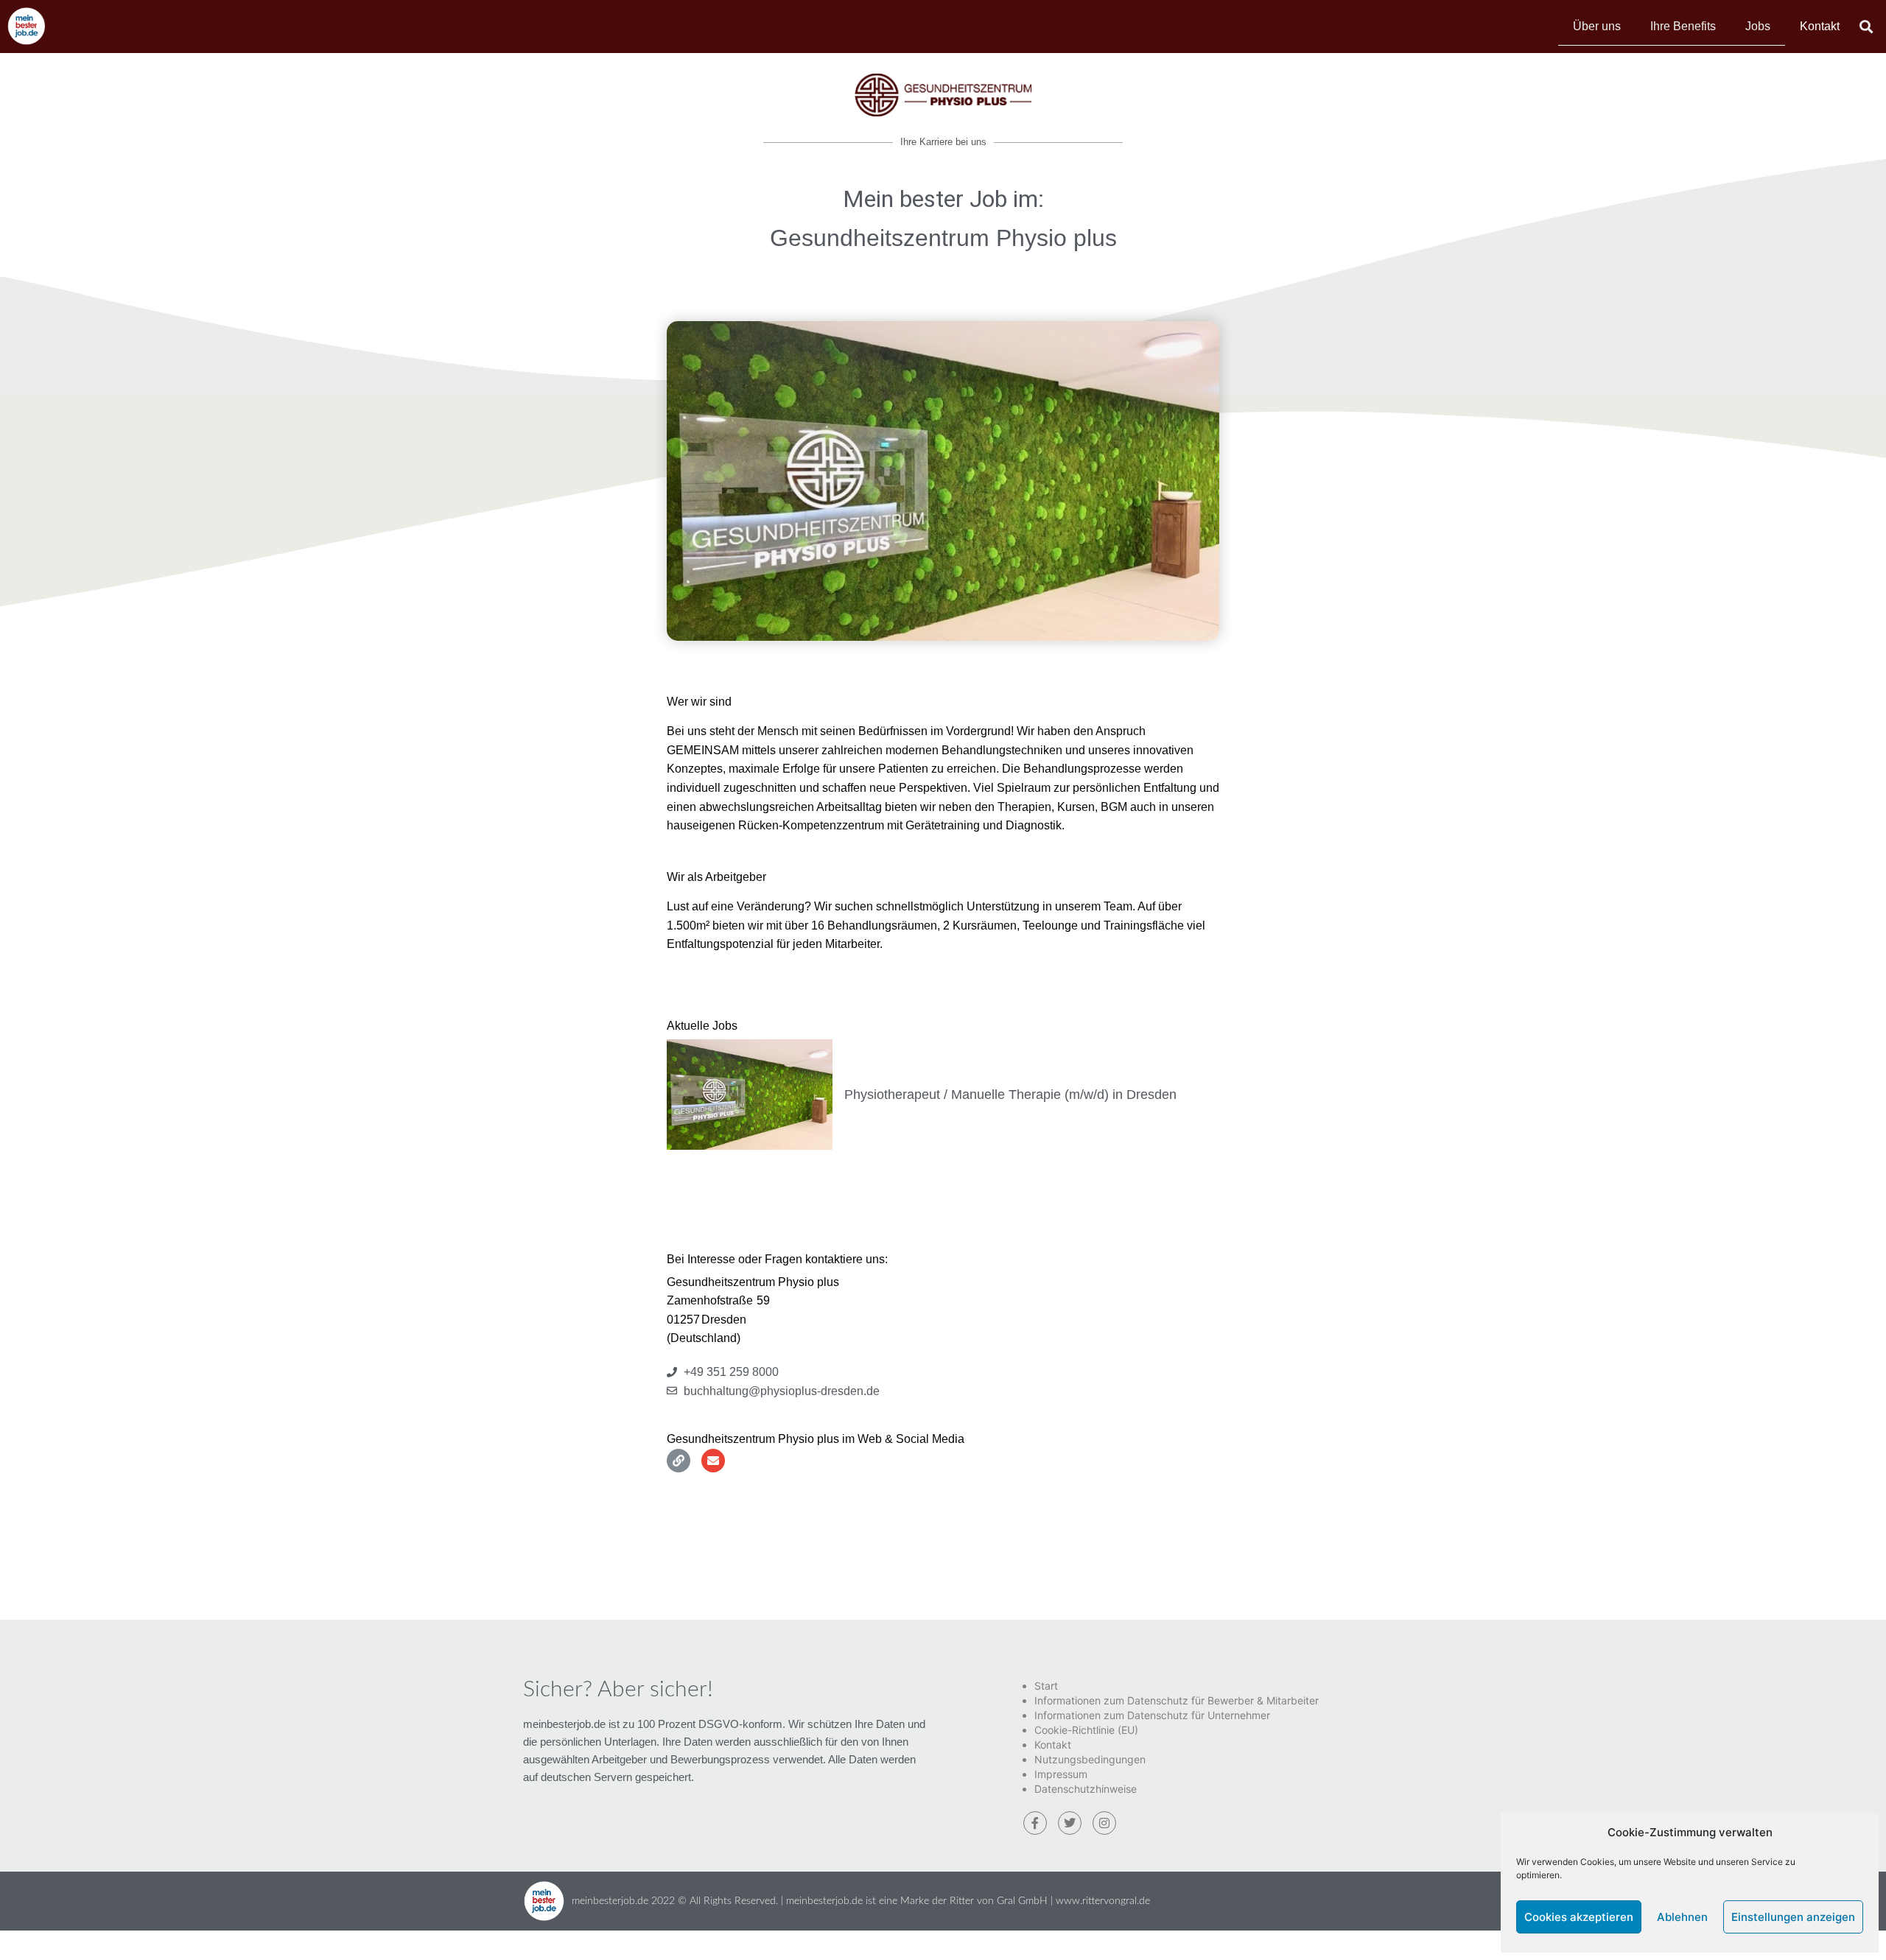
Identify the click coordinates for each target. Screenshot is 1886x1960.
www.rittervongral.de (1103, 1901)
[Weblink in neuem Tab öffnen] (679, 1461)
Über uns (1597, 26)
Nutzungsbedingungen (1090, 1759)
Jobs (1758, 26)
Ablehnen (1682, 1917)
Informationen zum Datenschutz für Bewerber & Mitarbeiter (1177, 1700)
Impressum (1061, 1774)
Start (1046, 1686)
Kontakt (1820, 26)
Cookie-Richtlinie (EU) (1086, 1730)
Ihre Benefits (1683, 26)
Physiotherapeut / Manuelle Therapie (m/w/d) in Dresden (1010, 1095)
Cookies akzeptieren (1579, 1917)
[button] (1866, 26)
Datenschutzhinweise (1086, 1789)
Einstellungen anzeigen (1793, 1917)
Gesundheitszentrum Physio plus (943, 238)
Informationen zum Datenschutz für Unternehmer (1152, 1715)
